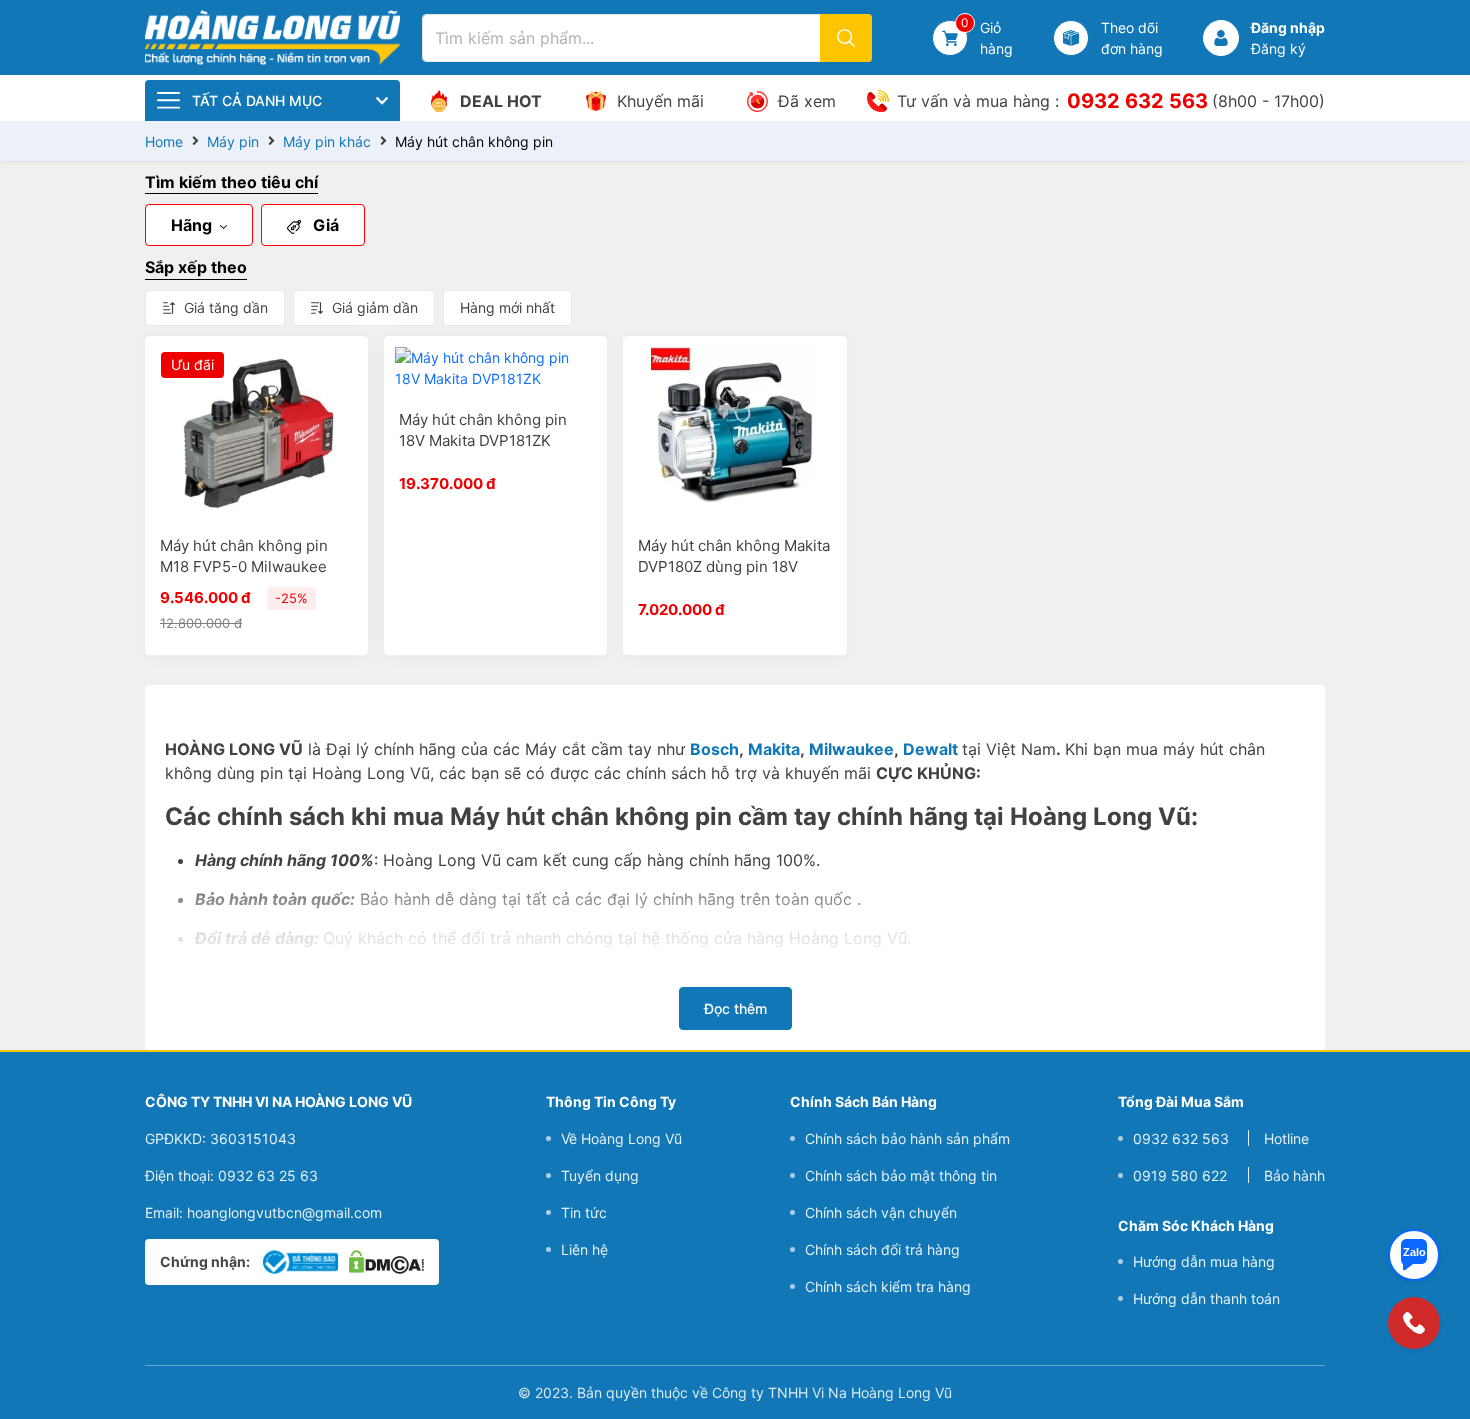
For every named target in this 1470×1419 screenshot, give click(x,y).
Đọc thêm (735, 1008)
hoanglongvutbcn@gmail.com (284, 1211)
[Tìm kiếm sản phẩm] (846, 38)
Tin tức (584, 1211)
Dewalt (930, 749)
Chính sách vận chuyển (881, 1211)
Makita (774, 749)
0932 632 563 (1137, 101)
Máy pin (233, 141)
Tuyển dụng (600, 1174)
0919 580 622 (1180, 1174)
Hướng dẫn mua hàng (1204, 1261)
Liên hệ (584, 1248)
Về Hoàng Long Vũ (621, 1137)
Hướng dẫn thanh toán (1206, 1298)
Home (164, 141)
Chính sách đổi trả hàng (882, 1248)
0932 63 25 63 (268, 1174)
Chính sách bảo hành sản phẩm (907, 1137)
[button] (1221, 38)
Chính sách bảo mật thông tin (901, 1174)
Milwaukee (851, 749)
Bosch (714, 749)
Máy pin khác (327, 141)
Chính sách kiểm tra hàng (888, 1285)
